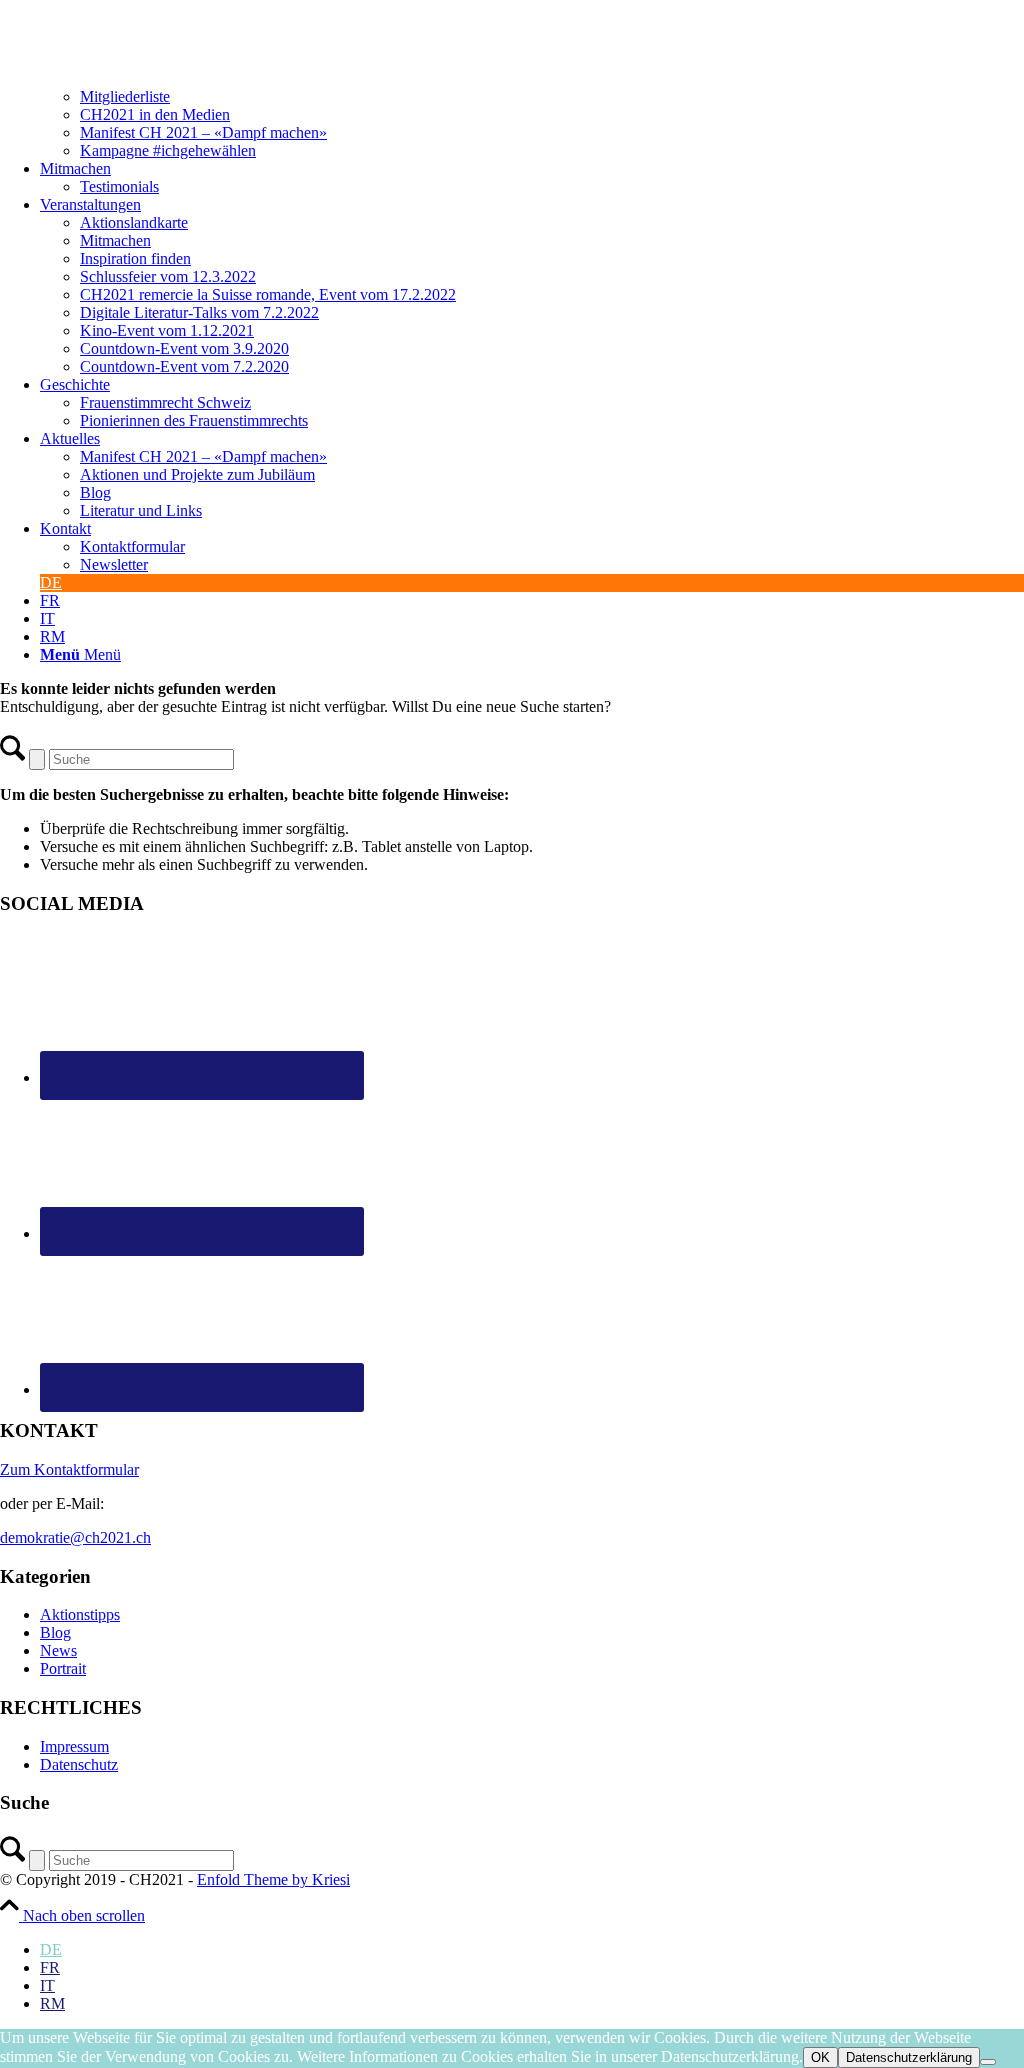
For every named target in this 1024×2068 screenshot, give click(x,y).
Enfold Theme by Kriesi (273, 1879)
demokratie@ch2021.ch (75, 1537)
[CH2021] (35, 8)
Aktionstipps (80, 1614)
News (58, 1650)
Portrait (63, 1668)
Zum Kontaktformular (69, 1469)
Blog (55, 1632)
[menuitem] (532, 97)
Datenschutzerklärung (909, 2057)
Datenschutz (79, 1764)
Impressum (74, 1746)
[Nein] (988, 2062)
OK (820, 2057)
